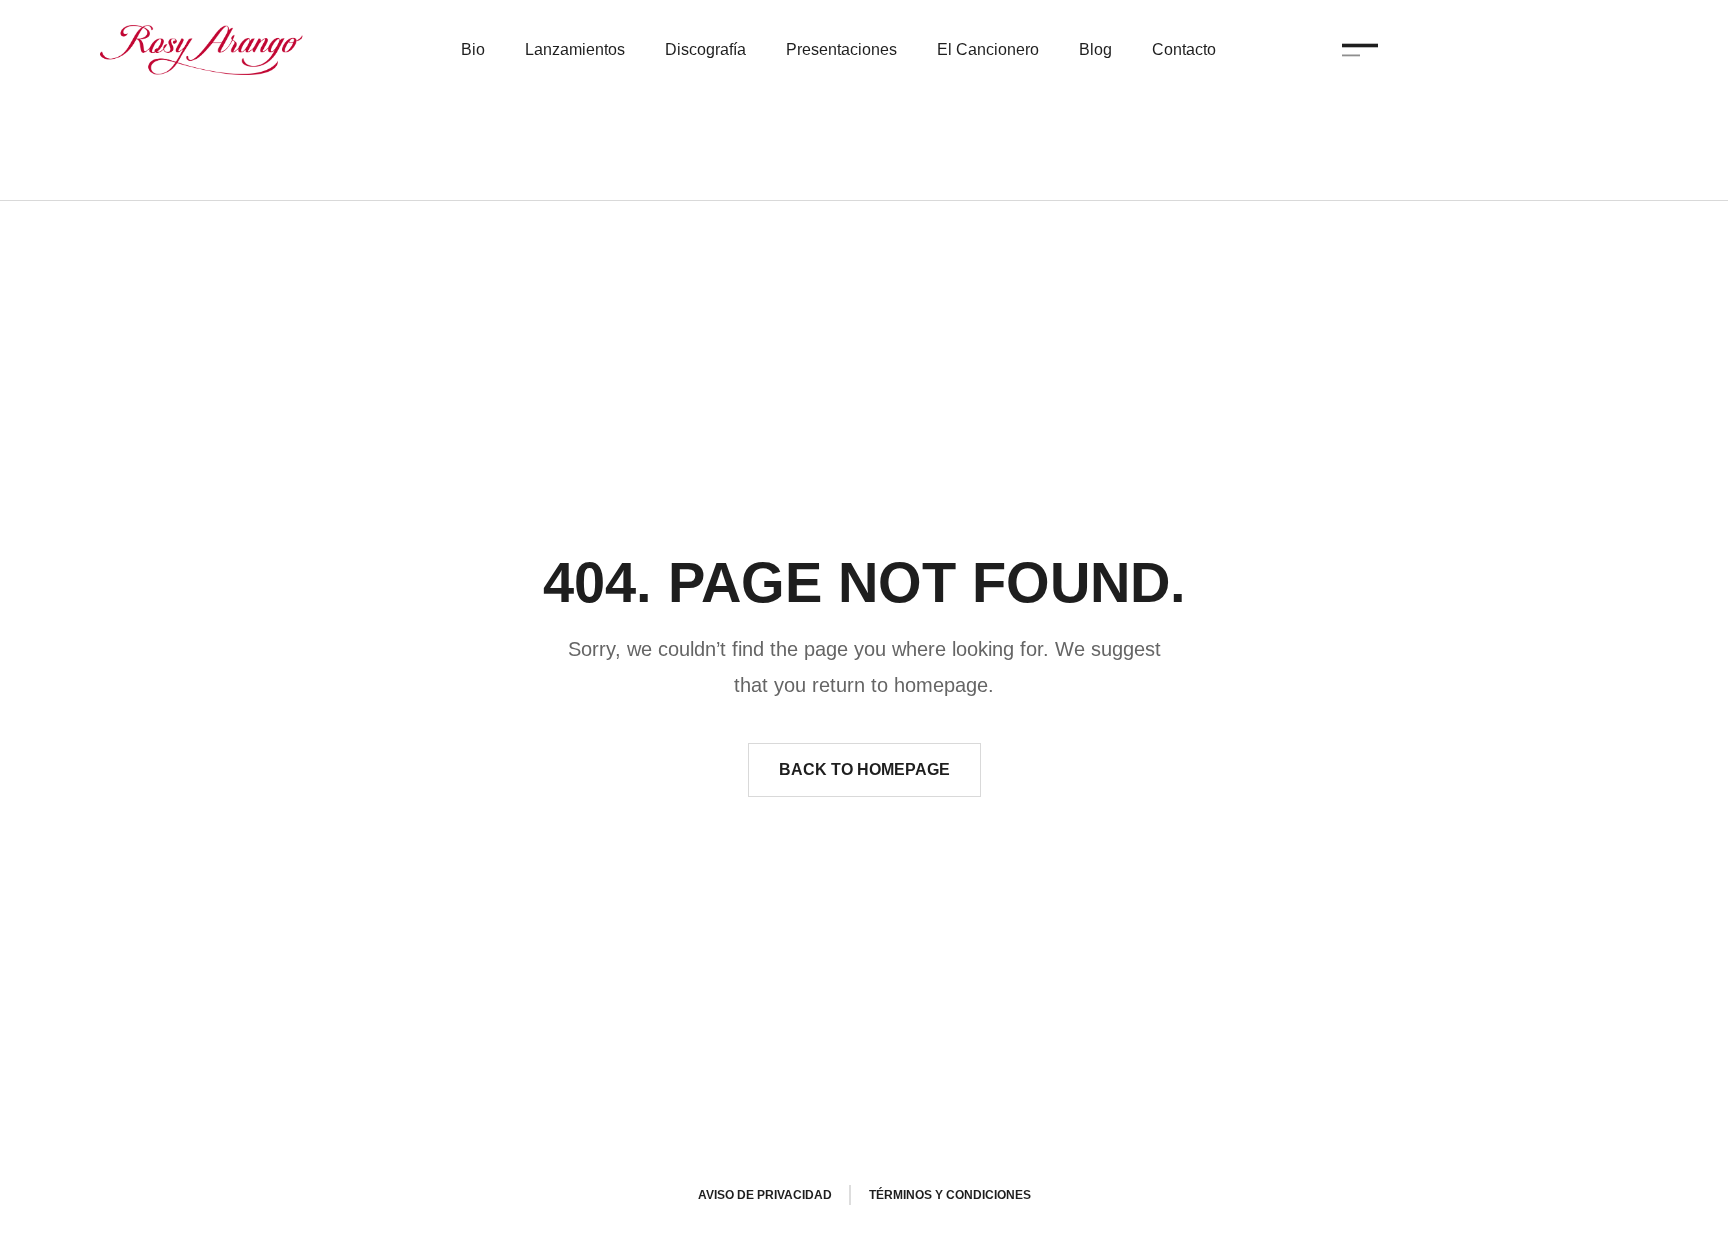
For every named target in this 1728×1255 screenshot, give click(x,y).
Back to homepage (864, 769)
